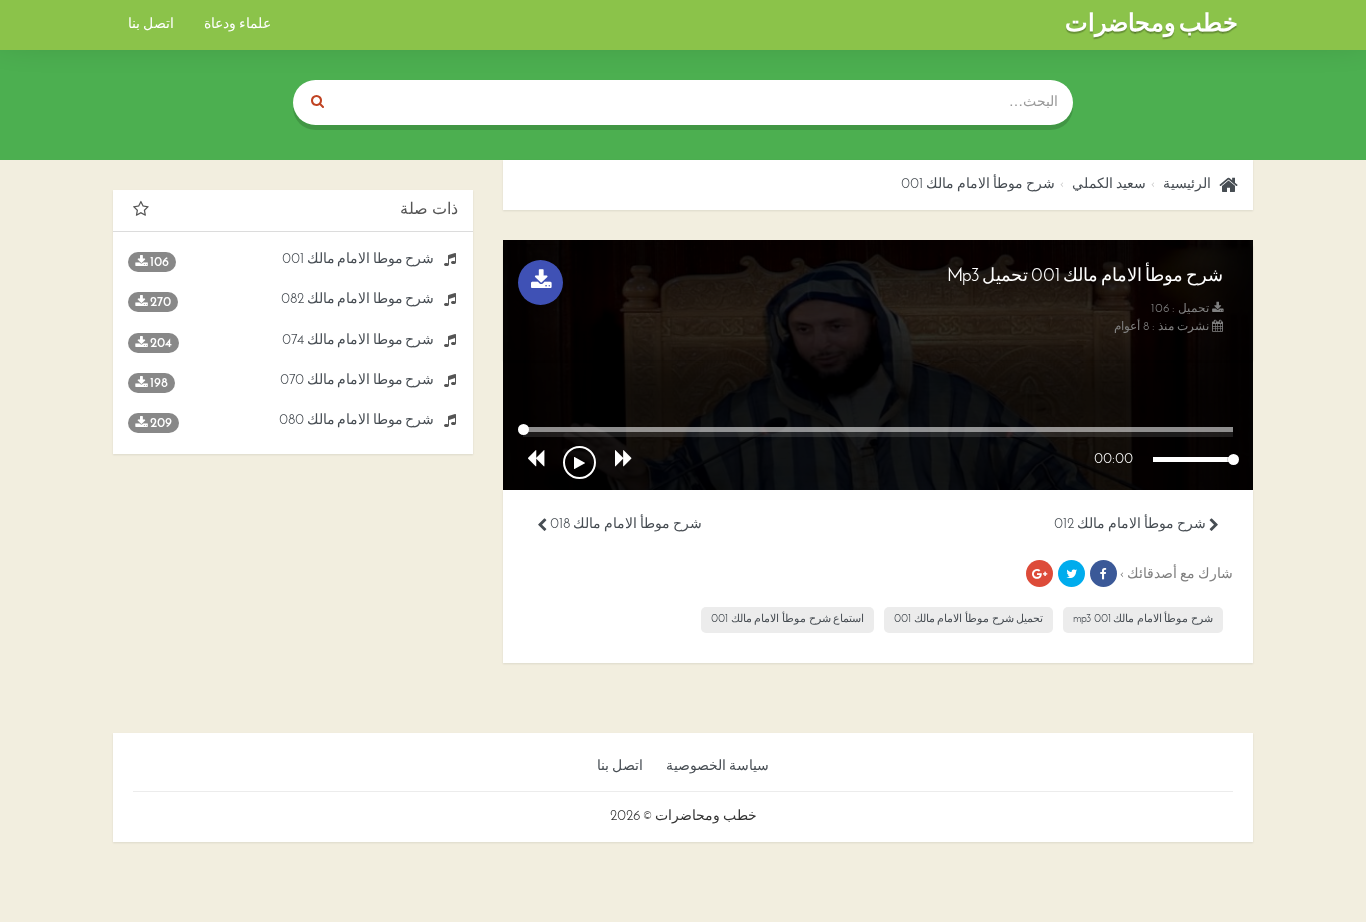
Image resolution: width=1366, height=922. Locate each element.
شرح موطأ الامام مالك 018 (624, 524)
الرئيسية (1187, 184)
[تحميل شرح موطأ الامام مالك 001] (540, 282)
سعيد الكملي (1109, 184)
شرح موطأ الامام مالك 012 (1131, 524)
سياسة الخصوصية (717, 766)
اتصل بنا (151, 24)
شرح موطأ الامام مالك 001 (978, 184)
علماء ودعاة (237, 24)
